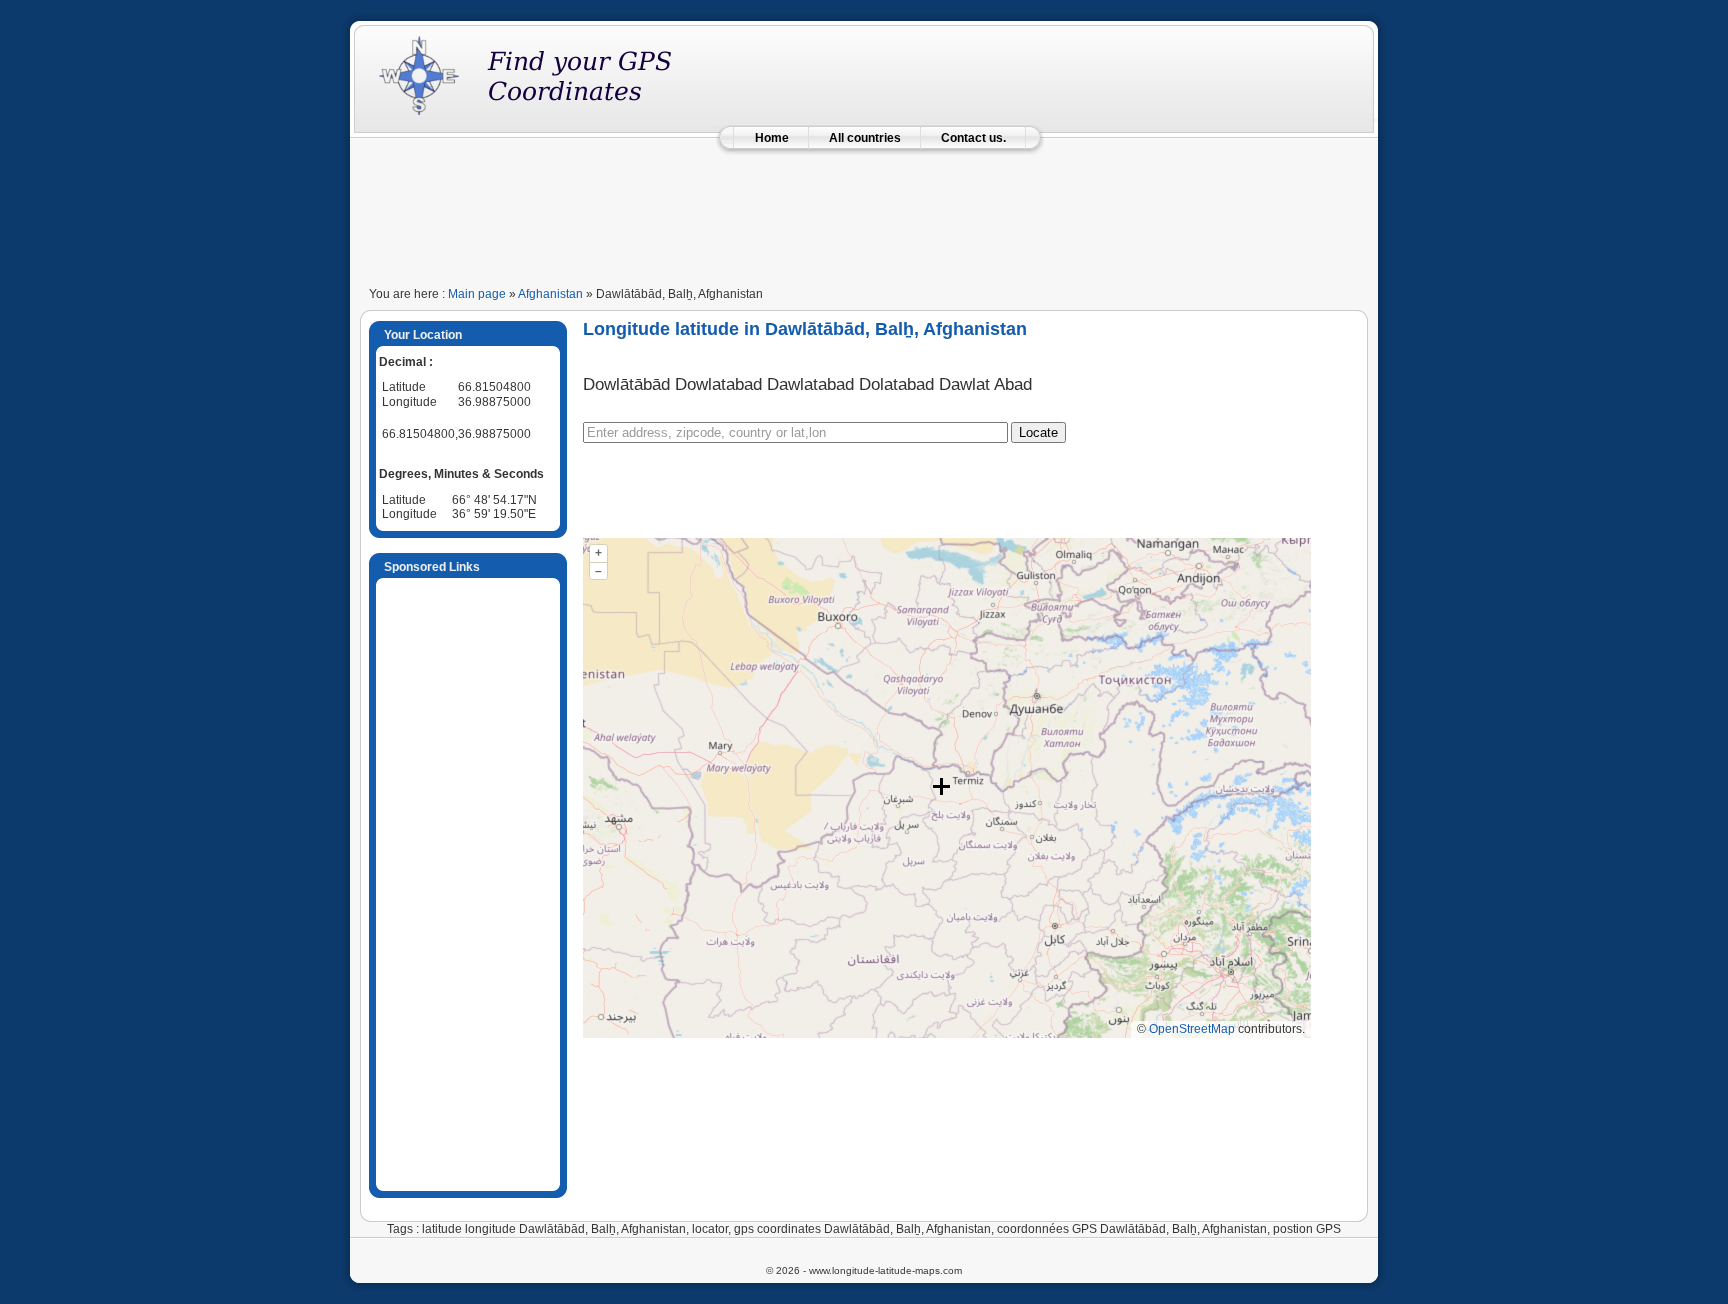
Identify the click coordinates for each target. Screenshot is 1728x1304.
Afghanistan (550, 294)
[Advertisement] (864, 212)
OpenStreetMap (1192, 1029)
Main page (477, 294)
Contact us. (973, 138)
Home (772, 138)
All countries (865, 138)
